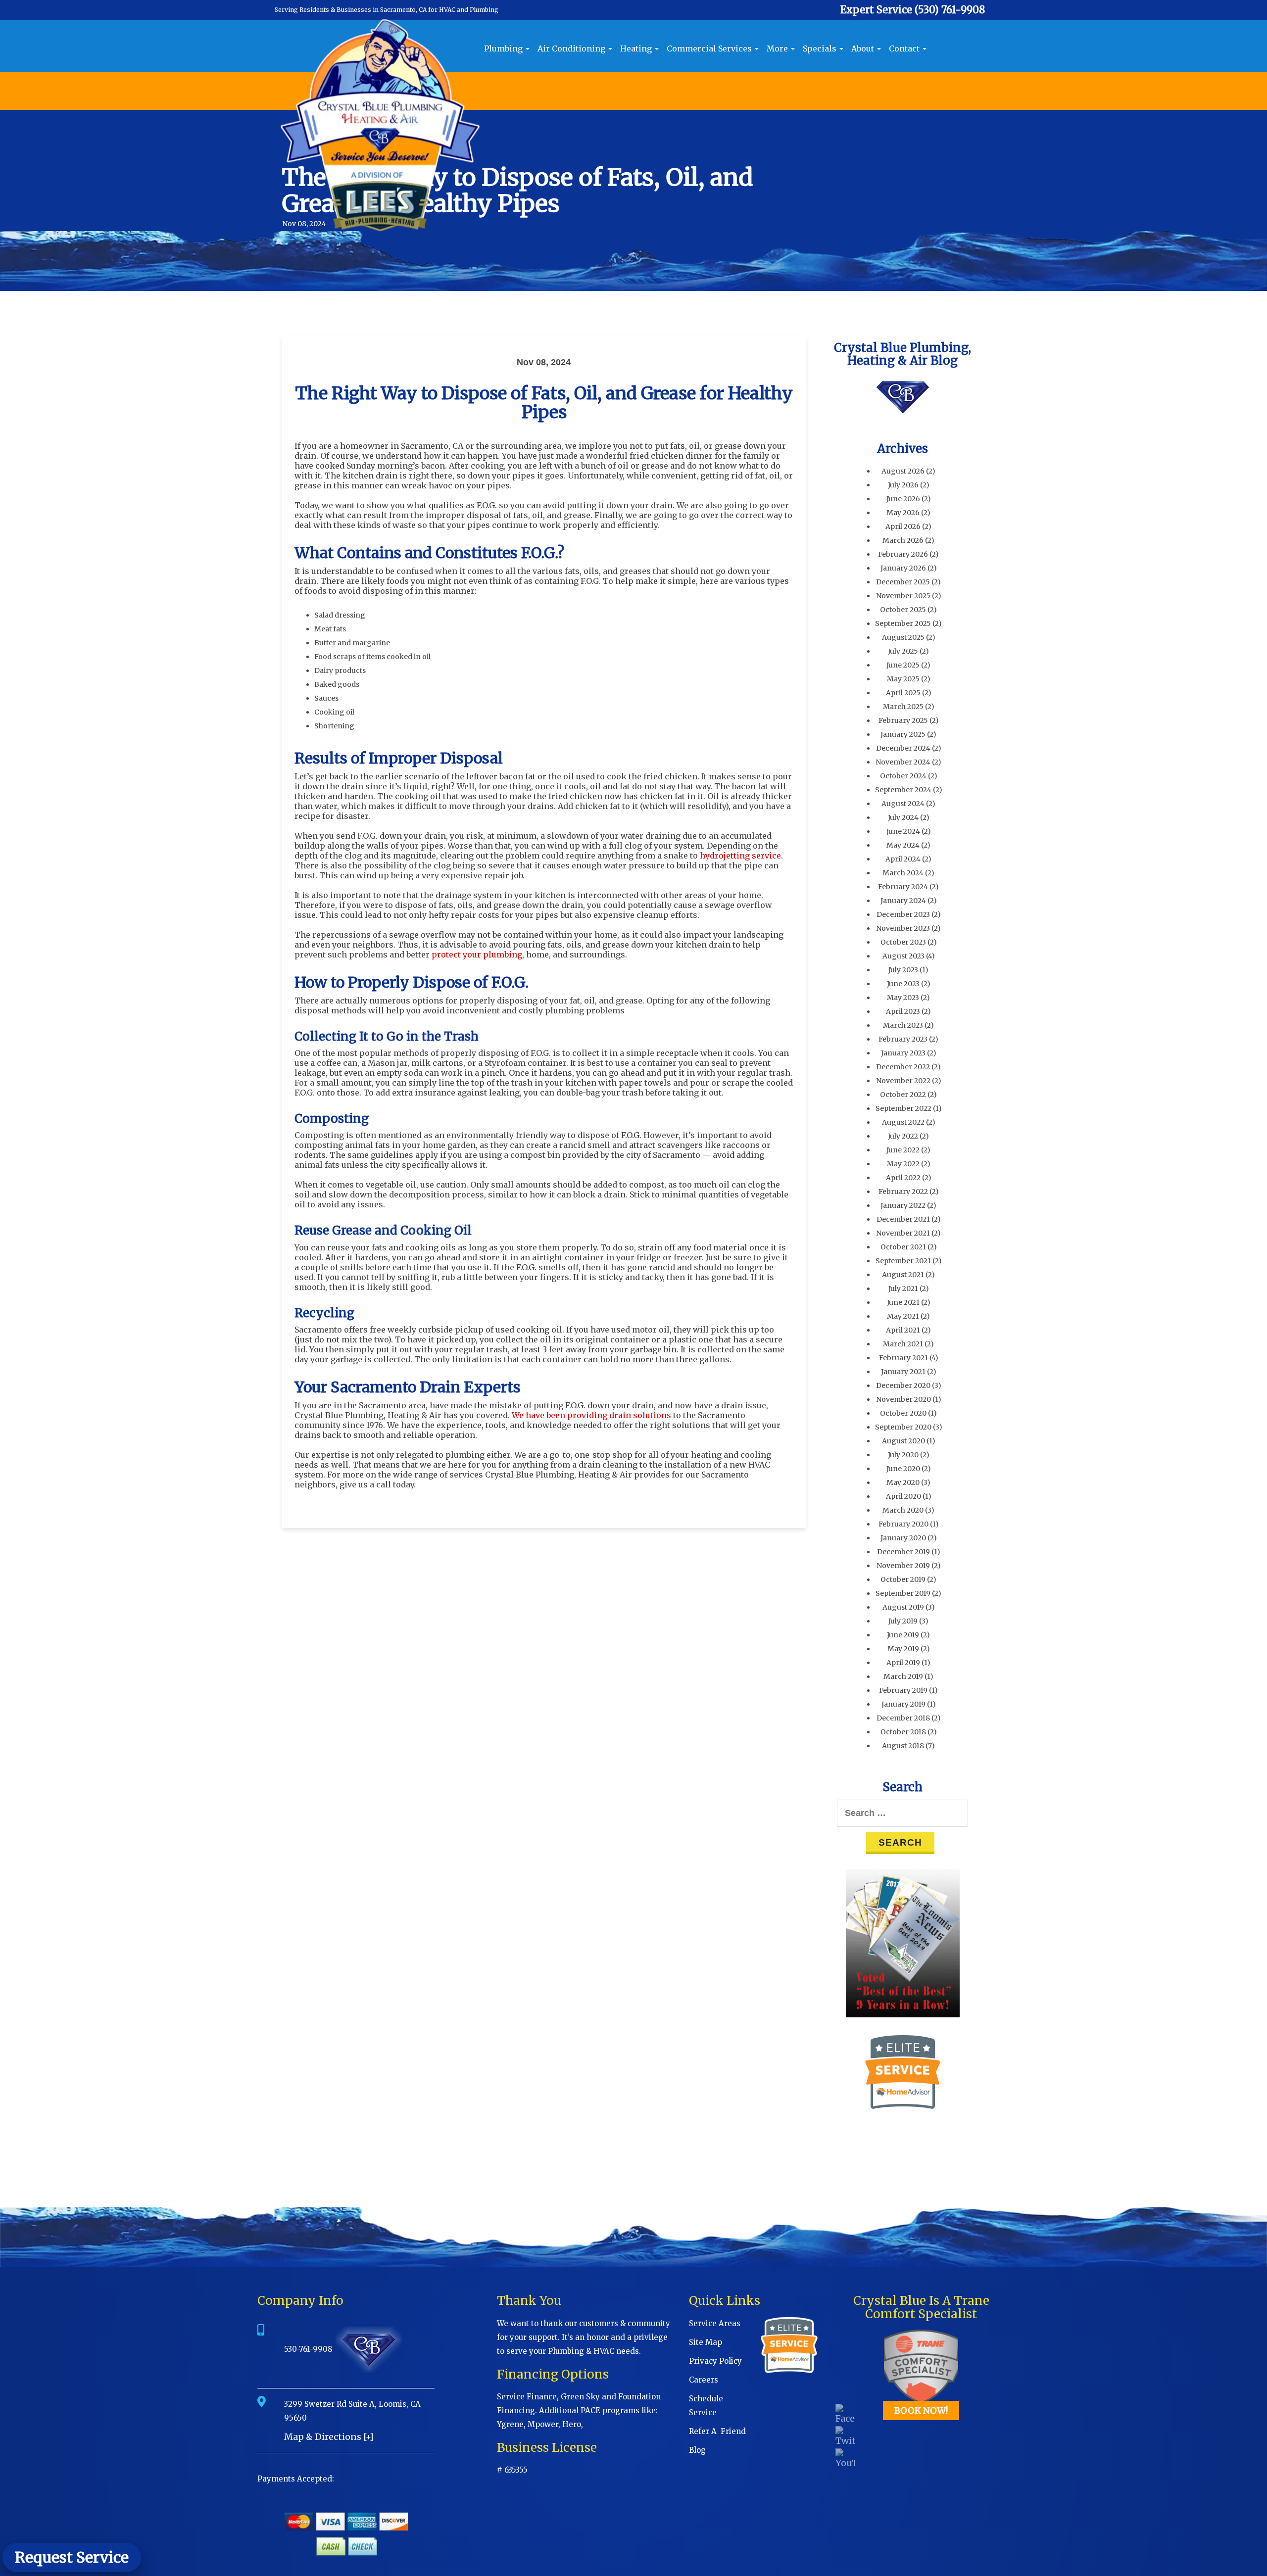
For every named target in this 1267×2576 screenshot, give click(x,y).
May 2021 (903, 1316)
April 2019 (903, 1663)
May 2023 (903, 998)
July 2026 (903, 485)
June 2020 (903, 1469)
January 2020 (903, 1538)
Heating (637, 48)
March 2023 (903, 1025)
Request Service (72, 2557)
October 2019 (903, 1579)
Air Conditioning (572, 48)
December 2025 (903, 582)
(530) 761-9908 (950, 10)
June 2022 (903, 1150)
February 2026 (903, 554)
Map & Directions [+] (329, 2437)
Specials (821, 48)
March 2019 (903, 1676)
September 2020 (903, 1427)
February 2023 (903, 1039)
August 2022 (903, 1122)
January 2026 (903, 568)
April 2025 (903, 693)
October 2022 (903, 1095)
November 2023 (903, 928)
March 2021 (903, 1344)
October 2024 (903, 776)
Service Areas (715, 2323)
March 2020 (903, 1510)
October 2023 (903, 942)
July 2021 (903, 1288)
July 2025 (903, 651)
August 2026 (903, 471)
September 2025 (903, 623)
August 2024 (903, 804)
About (864, 48)
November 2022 (903, 1081)
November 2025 (903, 596)
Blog (697, 2450)
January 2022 (903, 1205)
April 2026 (903, 526)
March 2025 (903, 707)
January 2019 (903, 1704)
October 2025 (903, 610)
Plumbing (504, 48)
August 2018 (903, 1746)
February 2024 (903, 887)
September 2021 (903, 1261)
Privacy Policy (715, 2361)
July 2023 (903, 970)
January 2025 (903, 734)
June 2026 (903, 499)
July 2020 (903, 1455)
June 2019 (903, 1635)
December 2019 (903, 1552)
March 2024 (903, 873)
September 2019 (903, 1593)
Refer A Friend (717, 2431)
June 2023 (903, 984)
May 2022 (903, 1164)
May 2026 (903, 513)
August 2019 (903, 1607)
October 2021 (903, 1247)
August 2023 (903, 956)
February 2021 (903, 1358)
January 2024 (903, 901)
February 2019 (903, 1690)
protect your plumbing (477, 954)
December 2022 (903, 1067)
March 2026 (903, 540)
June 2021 (903, 1302)
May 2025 (903, 679)
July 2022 (903, 1136)
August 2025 (903, 637)
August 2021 (903, 1275)
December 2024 (903, 748)
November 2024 (903, 762)
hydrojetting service (740, 856)
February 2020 (903, 1524)
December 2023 (903, 914)
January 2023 (903, 1053)
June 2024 (903, 831)
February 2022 (903, 1192)
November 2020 (903, 1399)
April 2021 (903, 1330)
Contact (905, 48)
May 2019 (903, 1649)
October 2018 (903, 1732)
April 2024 (903, 859)
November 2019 (903, 1566)
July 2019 (903, 1621)
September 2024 (903, 790)
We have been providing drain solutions (591, 1415)
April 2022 (903, 1178)
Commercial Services (710, 48)
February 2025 (903, 720)
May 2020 (903, 1482)
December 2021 (903, 1219)
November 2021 (903, 1233)
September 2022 (903, 1108)
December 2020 (903, 1385)
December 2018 (903, 1718)
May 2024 (903, 845)
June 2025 (903, 665)
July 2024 (903, 817)
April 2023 (903, 1011)
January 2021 (903, 1372)
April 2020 (903, 1496)
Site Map (706, 2342)
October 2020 (903, 1413)
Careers (704, 2380)
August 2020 (903, 1441)
